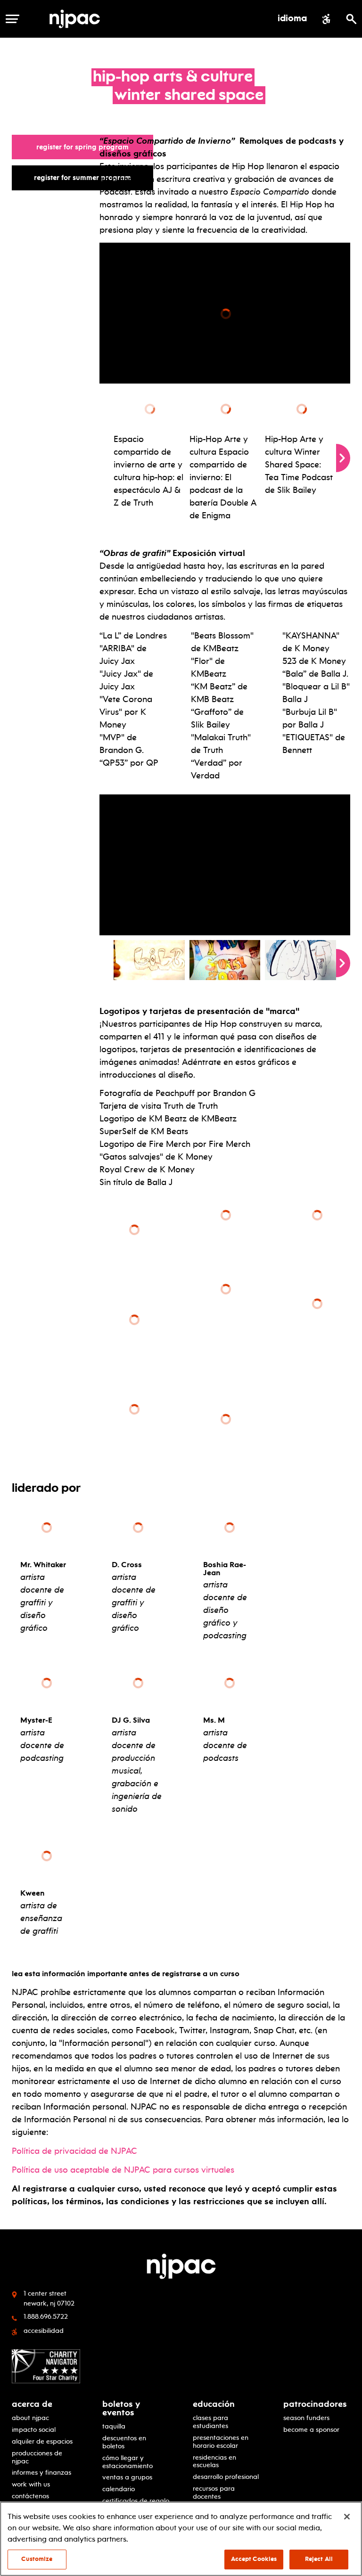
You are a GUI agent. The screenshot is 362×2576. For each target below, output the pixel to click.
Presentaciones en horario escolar (221, 2442)
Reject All (319, 2559)
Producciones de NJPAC (37, 2457)
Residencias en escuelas (214, 2462)
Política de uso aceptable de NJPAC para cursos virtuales (123, 2170)
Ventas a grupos (127, 2477)
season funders (306, 2418)
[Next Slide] (343, 458)
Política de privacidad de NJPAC (74, 2151)
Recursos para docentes (214, 2493)
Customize (37, 2559)
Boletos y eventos (121, 2408)
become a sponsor (311, 2430)
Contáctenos (30, 2496)
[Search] (351, 19)
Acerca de (32, 2404)
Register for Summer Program (87, 177)
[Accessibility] (326, 19)
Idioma (292, 19)
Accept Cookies (254, 2559)
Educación (214, 2404)
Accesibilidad (44, 2331)
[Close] (347, 2517)
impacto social (34, 2430)
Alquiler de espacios (42, 2441)
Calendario (119, 2489)
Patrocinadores (315, 2404)
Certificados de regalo (136, 2501)
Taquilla (114, 2426)
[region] (181, 2539)
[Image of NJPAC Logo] (78, 19)
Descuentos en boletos (124, 2442)
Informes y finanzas (41, 2473)
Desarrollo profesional (226, 2477)
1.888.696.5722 (46, 2316)
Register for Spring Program (87, 147)
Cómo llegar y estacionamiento (128, 2462)
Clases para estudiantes (210, 2422)
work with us (31, 2484)
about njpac (30, 2418)
